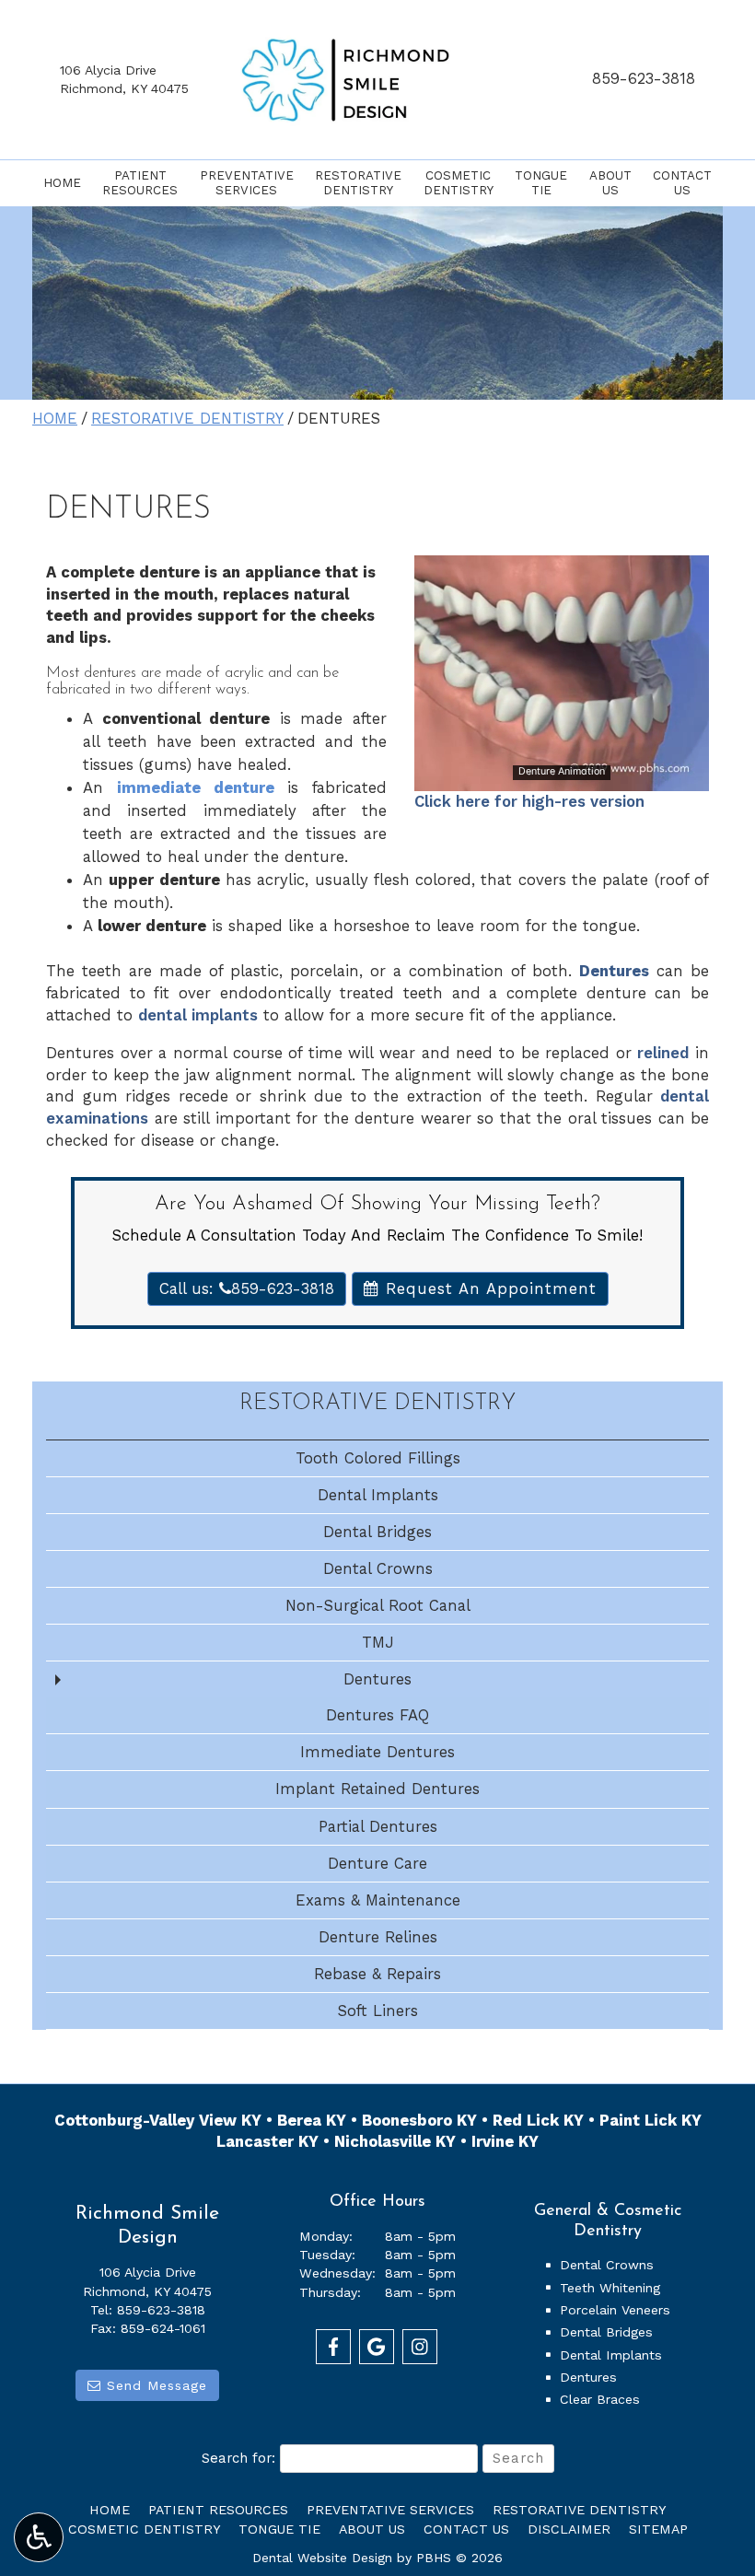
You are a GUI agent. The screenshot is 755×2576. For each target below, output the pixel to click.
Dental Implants (378, 1495)
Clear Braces (600, 2399)
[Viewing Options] (39, 2537)
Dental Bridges (377, 1532)
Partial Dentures (378, 1826)
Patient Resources (218, 2510)
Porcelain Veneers (615, 2310)
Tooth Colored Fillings (378, 1458)
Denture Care (377, 1863)
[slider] (561, 776)
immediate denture (196, 787)
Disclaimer (569, 2529)
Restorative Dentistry (187, 418)
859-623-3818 (644, 78)
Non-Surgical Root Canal (378, 1605)
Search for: (238, 2458)
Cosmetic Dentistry (144, 2529)
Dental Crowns (378, 1568)
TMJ (378, 1642)
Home (62, 183)
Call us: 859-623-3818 (247, 1288)
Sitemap (658, 2529)
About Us (372, 2529)
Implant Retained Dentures (377, 1789)
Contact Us (466, 2529)
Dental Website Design (322, 2558)
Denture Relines (378, 1937)
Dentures (377, 1679)
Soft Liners (378, 2011)
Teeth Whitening (610, 2288)
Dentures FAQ (377, 1715)
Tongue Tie (279, 2529)
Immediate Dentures (377, 1752)
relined (663, 1053)
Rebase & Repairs (377, 1974)
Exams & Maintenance (378, 1900)
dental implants (198, 1015)
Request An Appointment (488, 1288)
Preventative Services (390, 2510)
